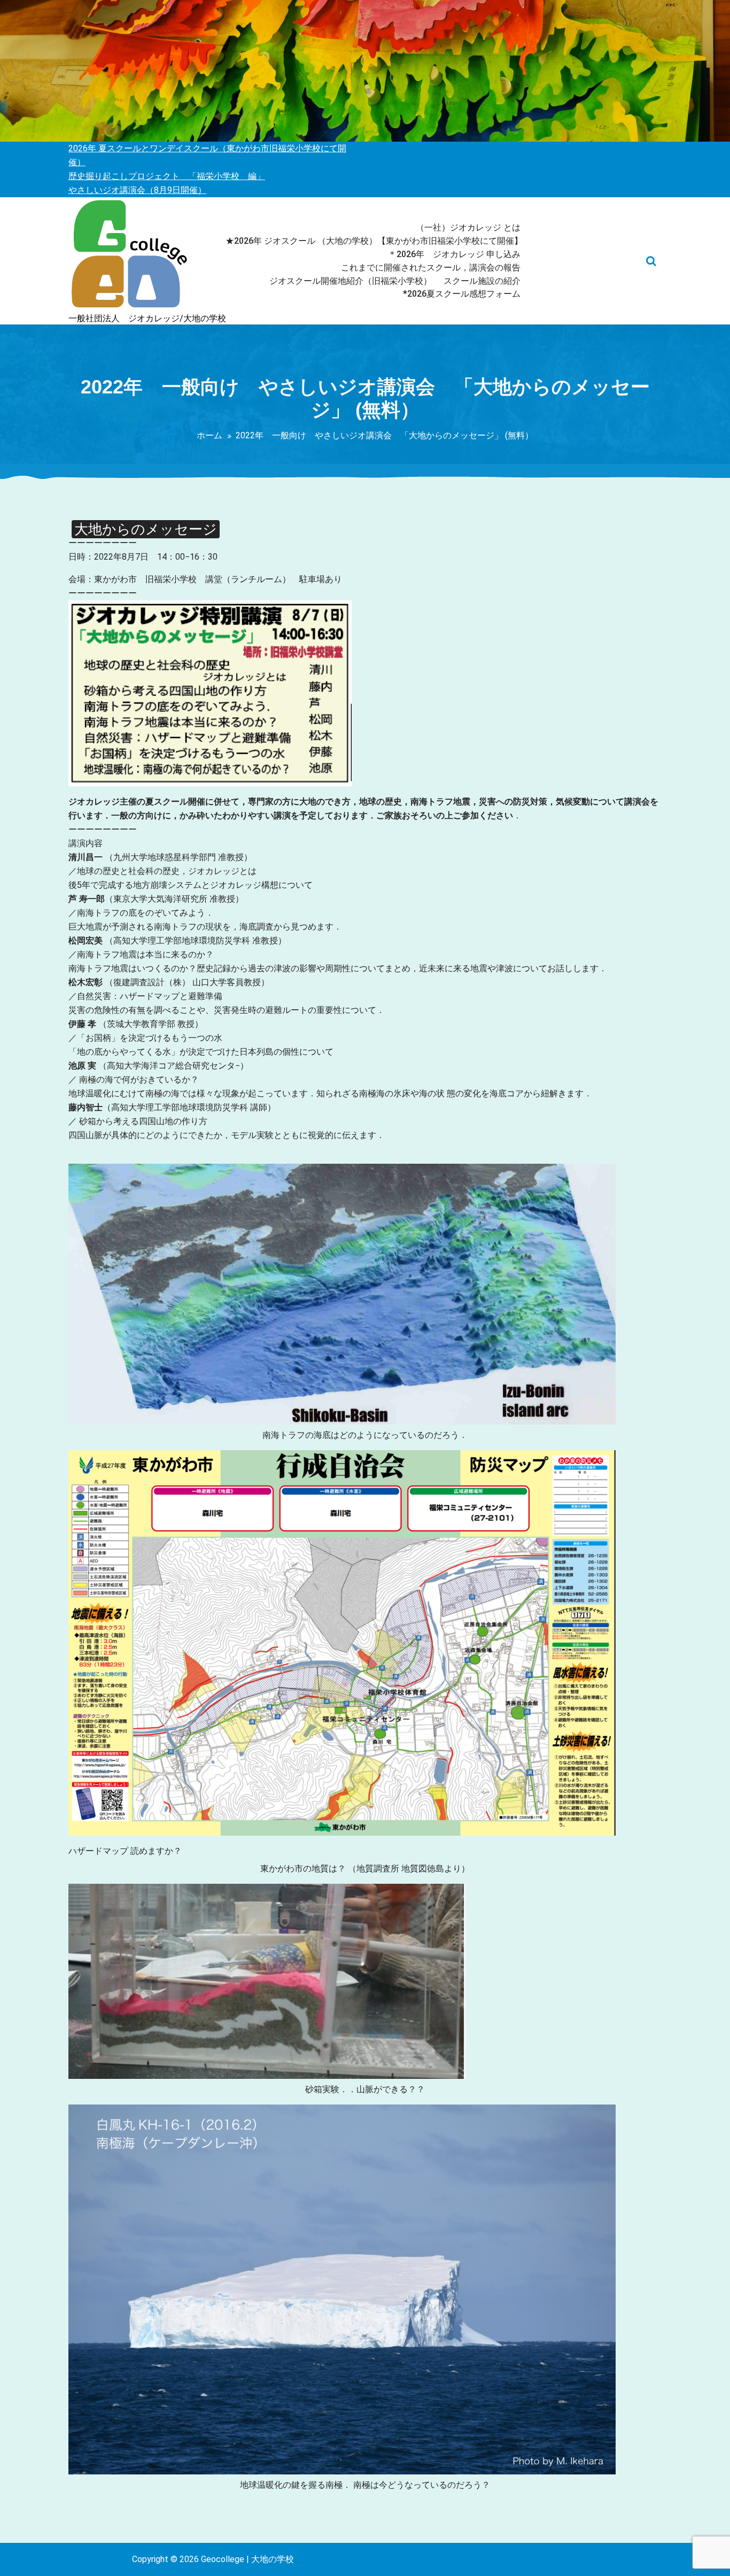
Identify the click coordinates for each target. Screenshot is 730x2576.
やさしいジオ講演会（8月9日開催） (137, 190)
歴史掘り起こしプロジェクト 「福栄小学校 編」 (167, 176)
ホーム (209, 435)
